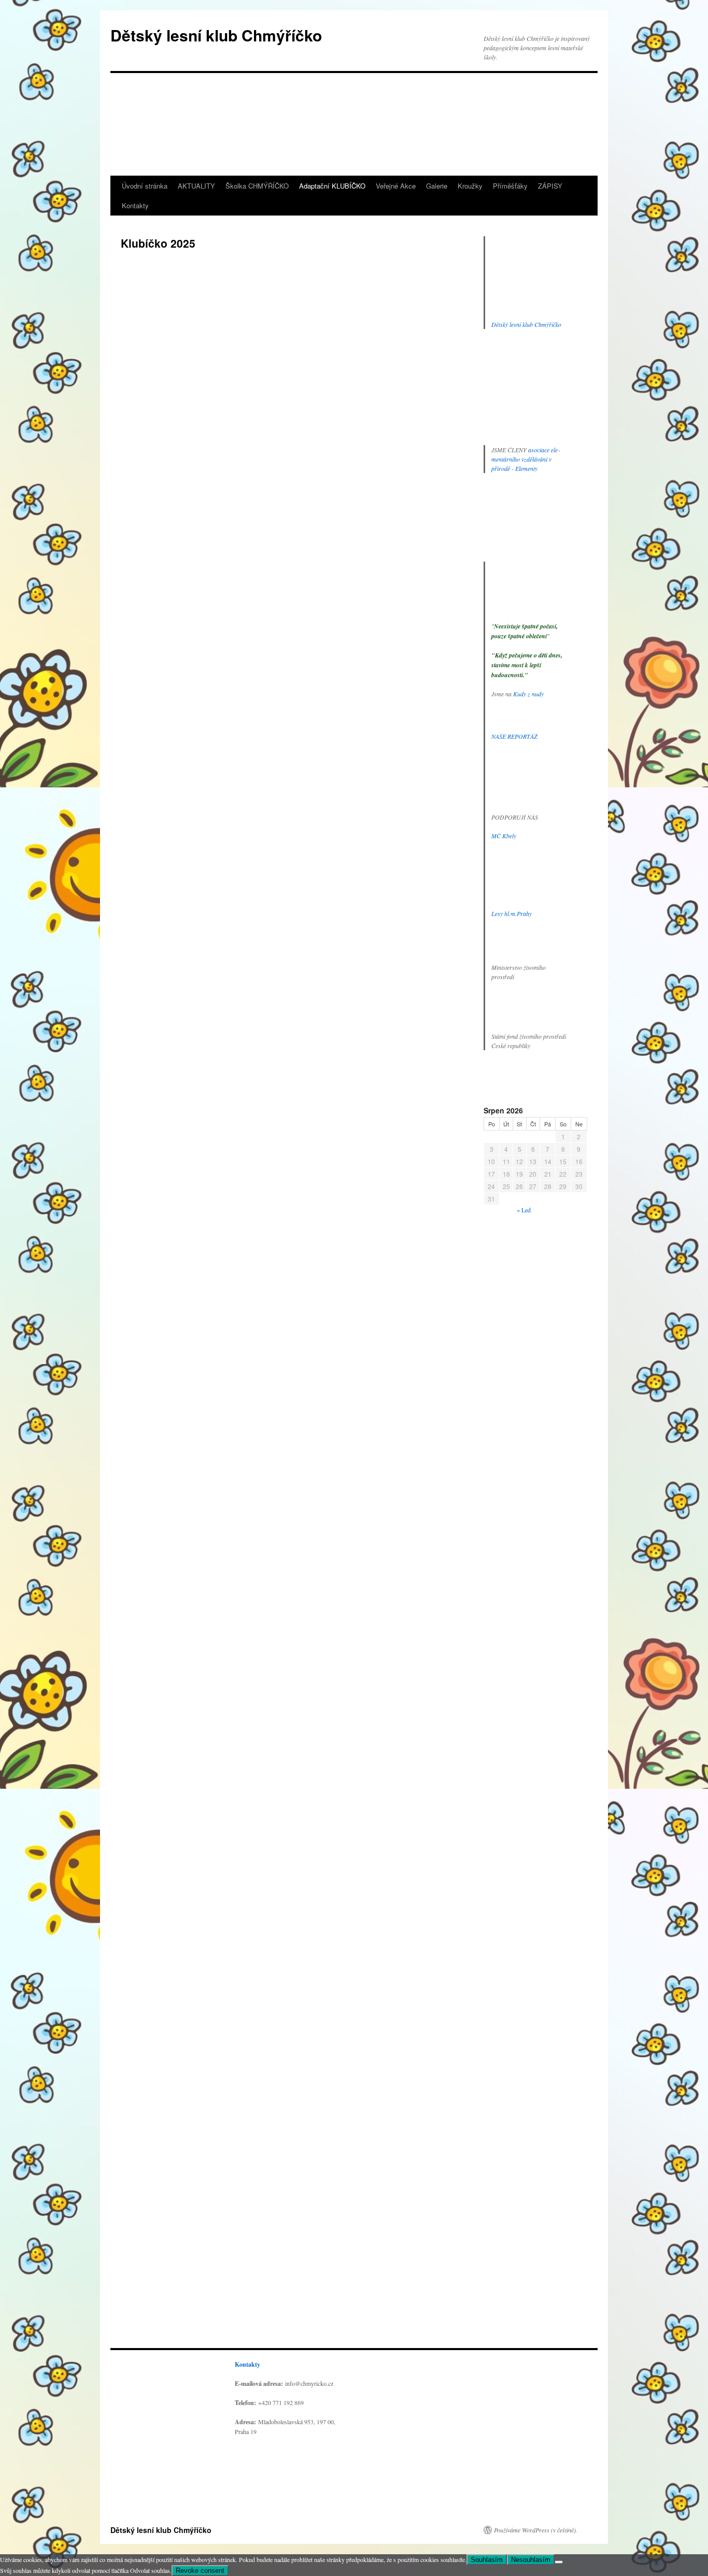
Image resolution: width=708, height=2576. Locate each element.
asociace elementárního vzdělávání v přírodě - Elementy (526, 459)
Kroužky (470, 186)
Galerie (437, 186)
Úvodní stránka (145, 186)
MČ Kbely (504, 836)
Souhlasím (487, 2560)
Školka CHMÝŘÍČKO (257, 186)
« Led (524, 1210)
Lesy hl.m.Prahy (512, 913)
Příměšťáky (510, 186)
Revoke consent (200, 2571)
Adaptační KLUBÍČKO (332, 186)
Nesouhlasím (531, 2560)
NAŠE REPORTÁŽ (514, 736)
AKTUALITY (196, 186)
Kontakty (135, 205)
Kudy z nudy (528, 694)
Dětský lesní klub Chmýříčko (216, 35)
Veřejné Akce (396, 186)
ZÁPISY (550, 186)
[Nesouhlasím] (559, 2562)
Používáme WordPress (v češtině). (536, 2530)
